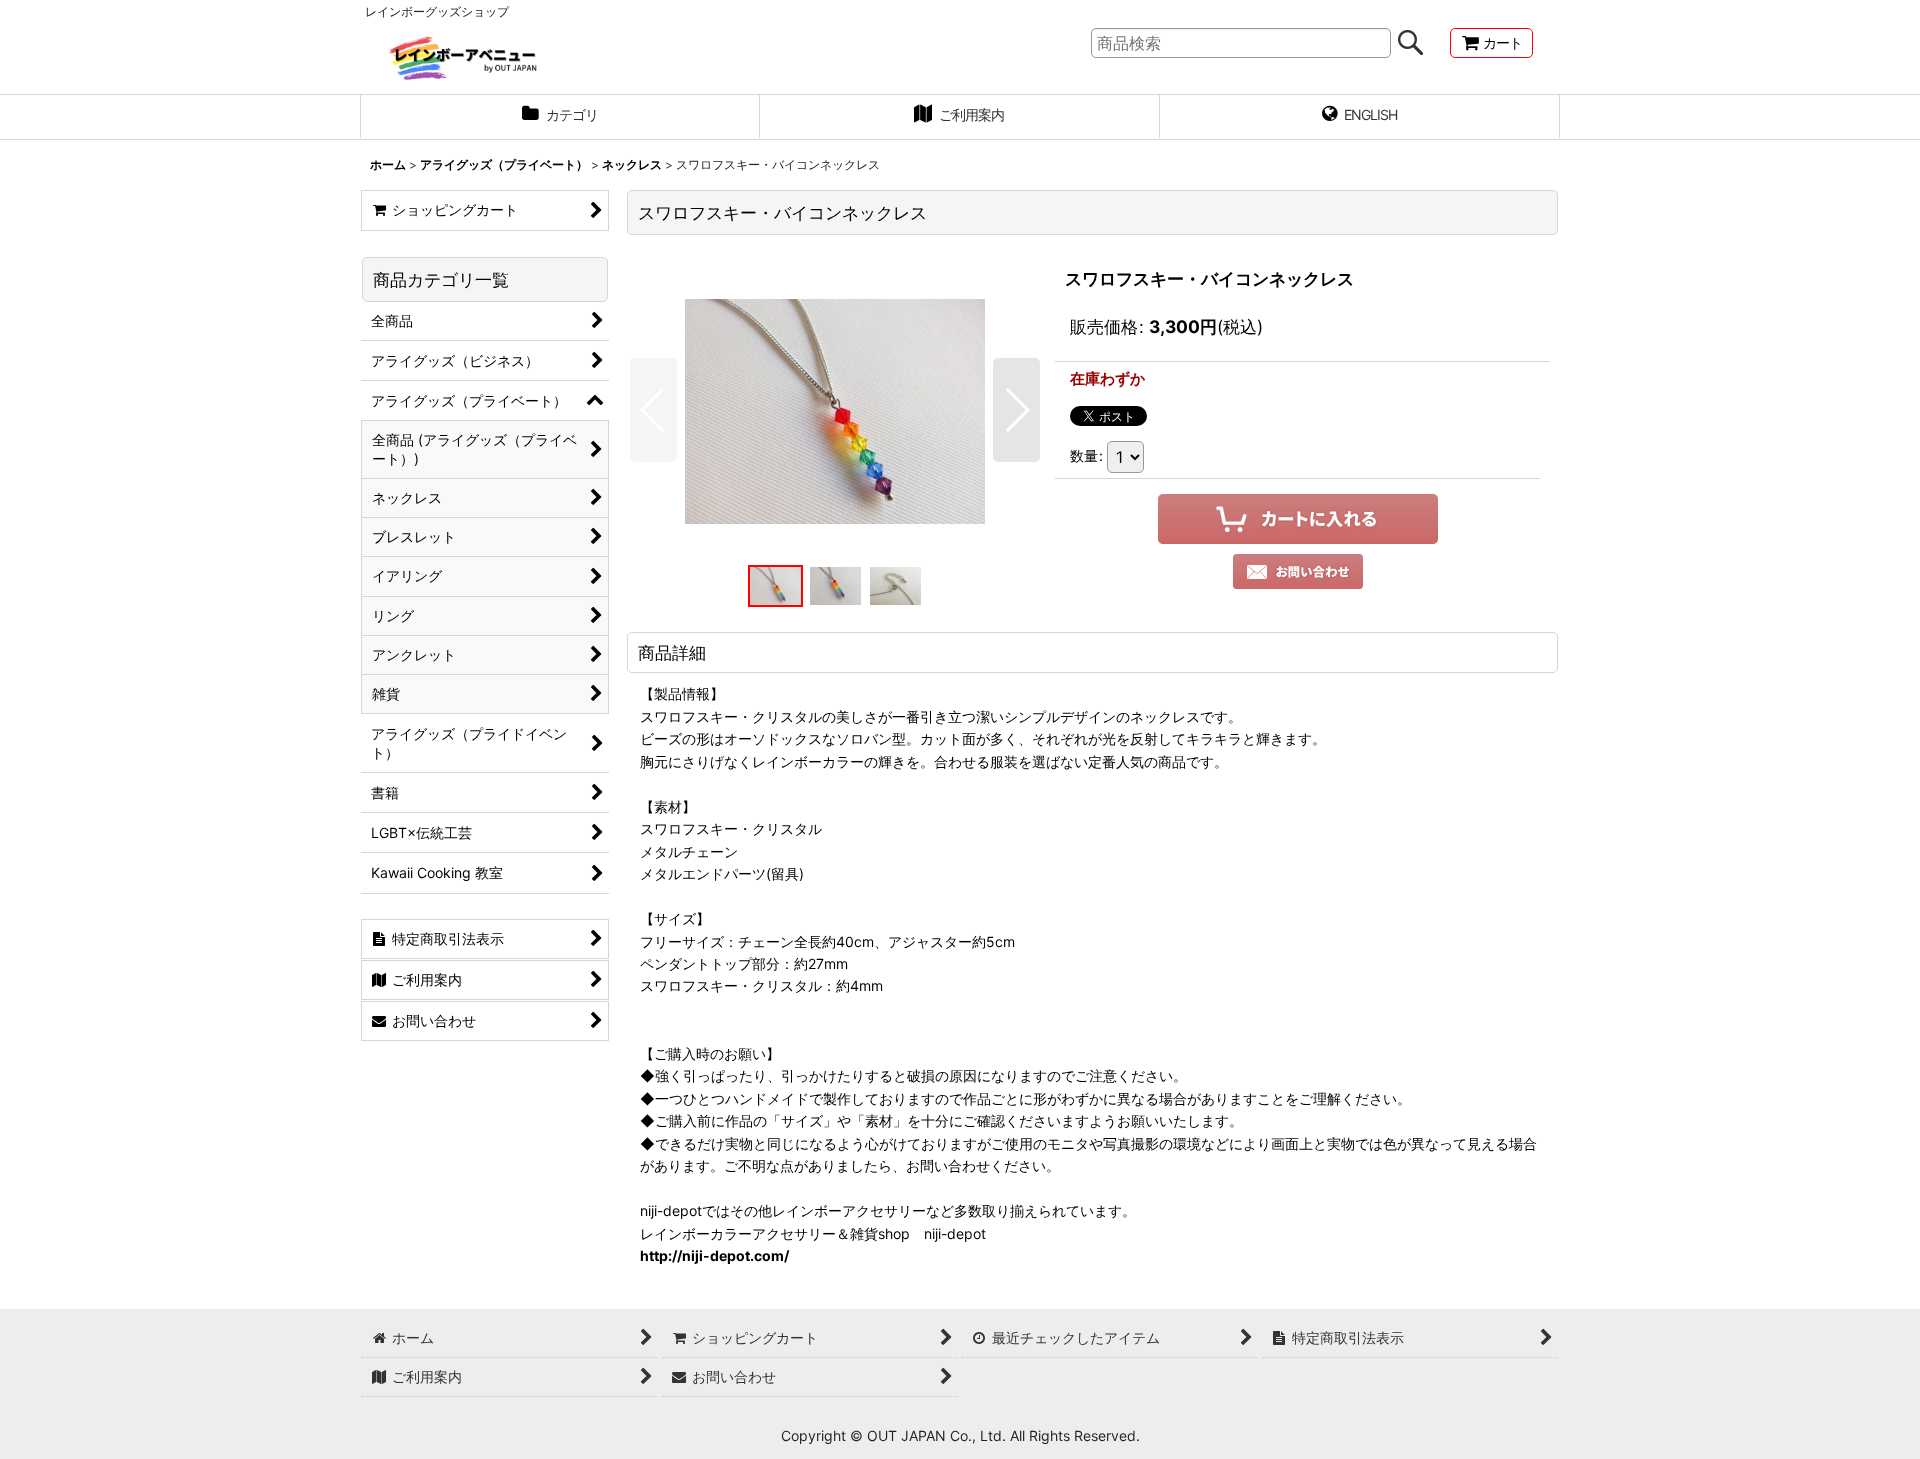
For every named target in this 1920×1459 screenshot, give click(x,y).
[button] (653, 410)
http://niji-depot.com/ (714, 1255)
